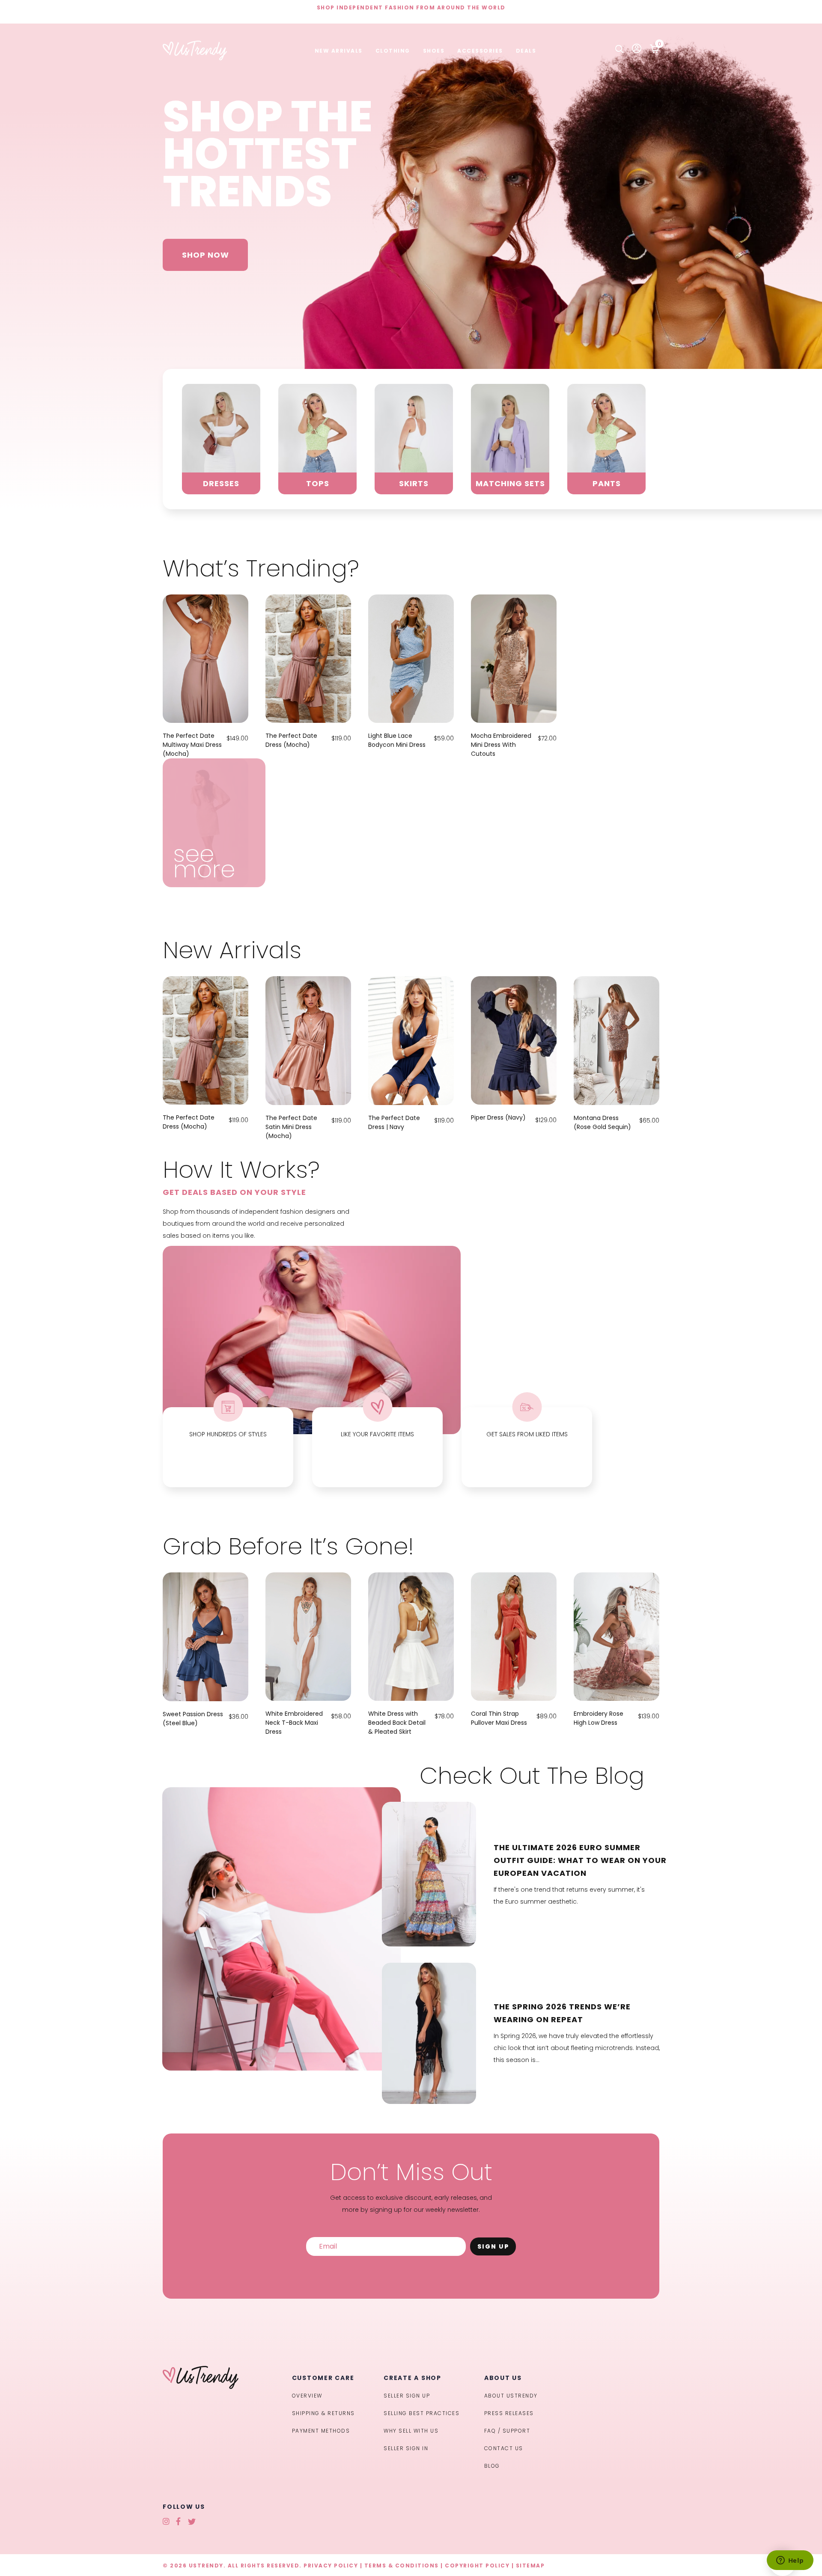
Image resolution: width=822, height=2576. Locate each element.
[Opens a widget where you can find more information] (790, 2561)
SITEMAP (530, 2566)
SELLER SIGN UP (407, 2396)
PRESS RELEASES (509, 2413)
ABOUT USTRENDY (511, 2396)
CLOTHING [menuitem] (393, 51)
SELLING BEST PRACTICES (421, 2413)
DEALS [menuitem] (526, 51)
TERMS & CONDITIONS (402, 2566)
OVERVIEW (307, 2396)
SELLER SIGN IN (406, 2448)
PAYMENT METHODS (321, 2431)
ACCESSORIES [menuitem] (480, 51)
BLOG (492, 2466)
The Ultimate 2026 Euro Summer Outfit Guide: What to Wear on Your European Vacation (580, 1860)
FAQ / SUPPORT (507, 2431)
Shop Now (205, 255)
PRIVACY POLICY (331, 2566)
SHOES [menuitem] (434, 51)
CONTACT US (504, 2448)
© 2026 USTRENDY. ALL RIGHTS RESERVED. (232, 2566)
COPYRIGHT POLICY (477, 2566)
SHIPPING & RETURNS (323, 2413)
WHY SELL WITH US (411, 2431)
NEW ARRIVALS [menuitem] (339, 51)
